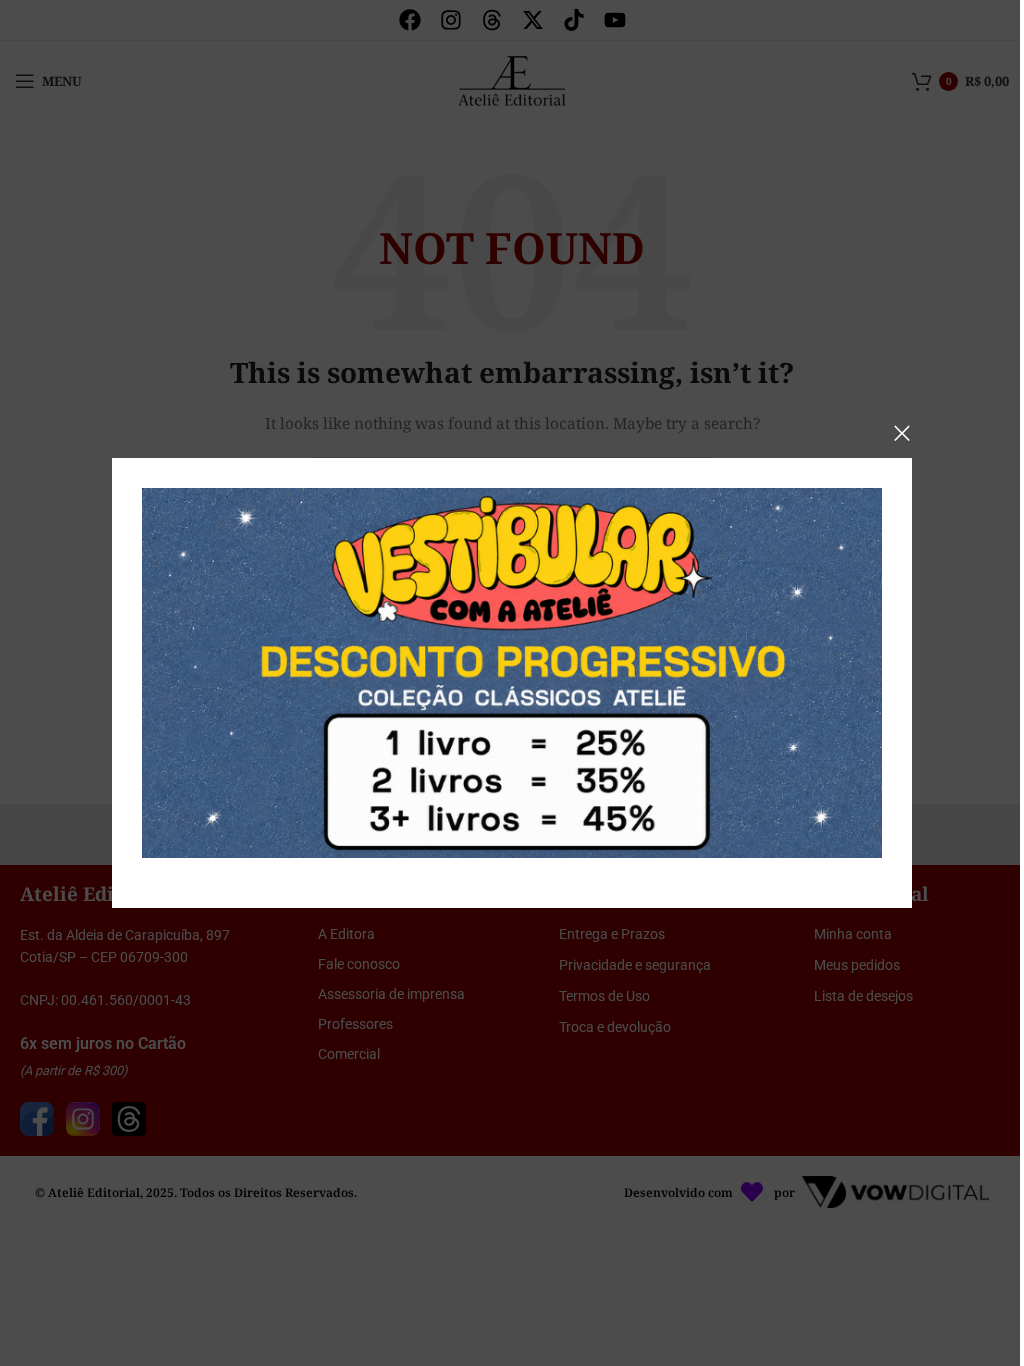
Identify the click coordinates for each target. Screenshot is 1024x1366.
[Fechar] (902, 433)
